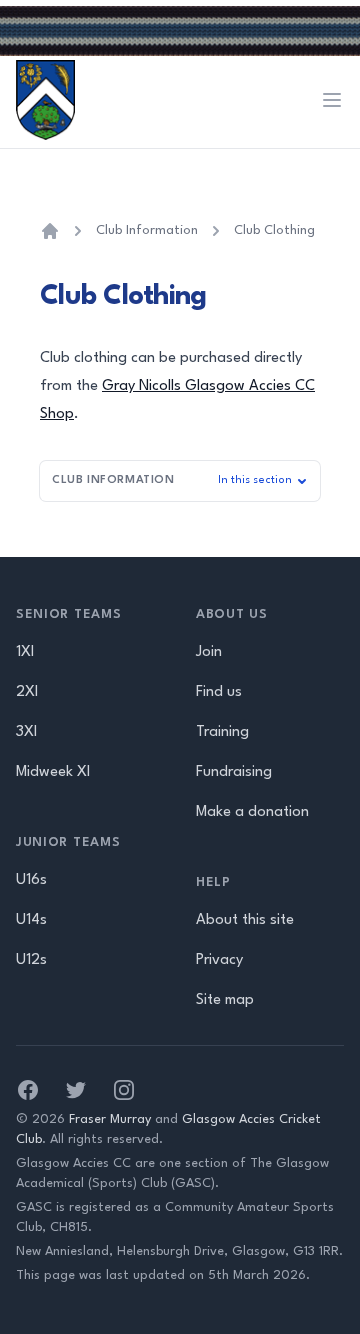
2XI (27, 692)
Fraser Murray (110, 1119)
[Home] (50, 231)
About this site (245, 920)
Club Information (147, 230)
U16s (31, 880)
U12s (31, 960)
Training (222, 732)
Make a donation (252, 812)
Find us (219, 692)
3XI (26, 732)
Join (209, 652)
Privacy (219, 960)
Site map (225, 1000)
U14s (31, 920)
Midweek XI (53, 772)
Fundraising (234, 772)
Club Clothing (274, 230)
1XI (25, 652)
